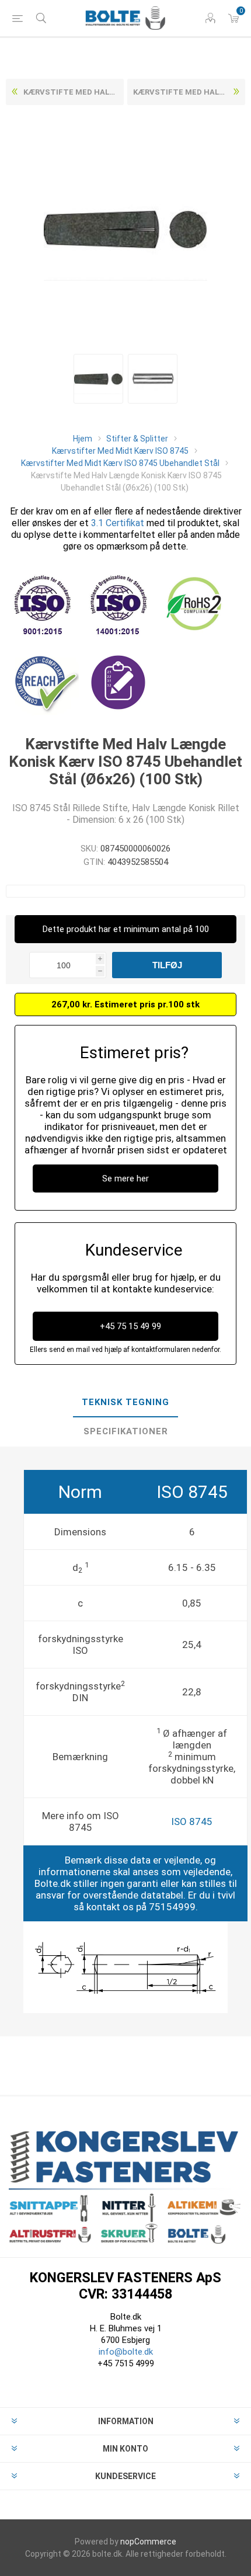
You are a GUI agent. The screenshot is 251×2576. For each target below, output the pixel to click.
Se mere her (125, 1179)
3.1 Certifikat (118, 523)
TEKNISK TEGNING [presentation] (125, 1402)
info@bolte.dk (126, 2352)
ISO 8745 (192, 1821)
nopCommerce (148, 2542)
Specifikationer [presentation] (126, 1431)
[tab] (125, 1403)
